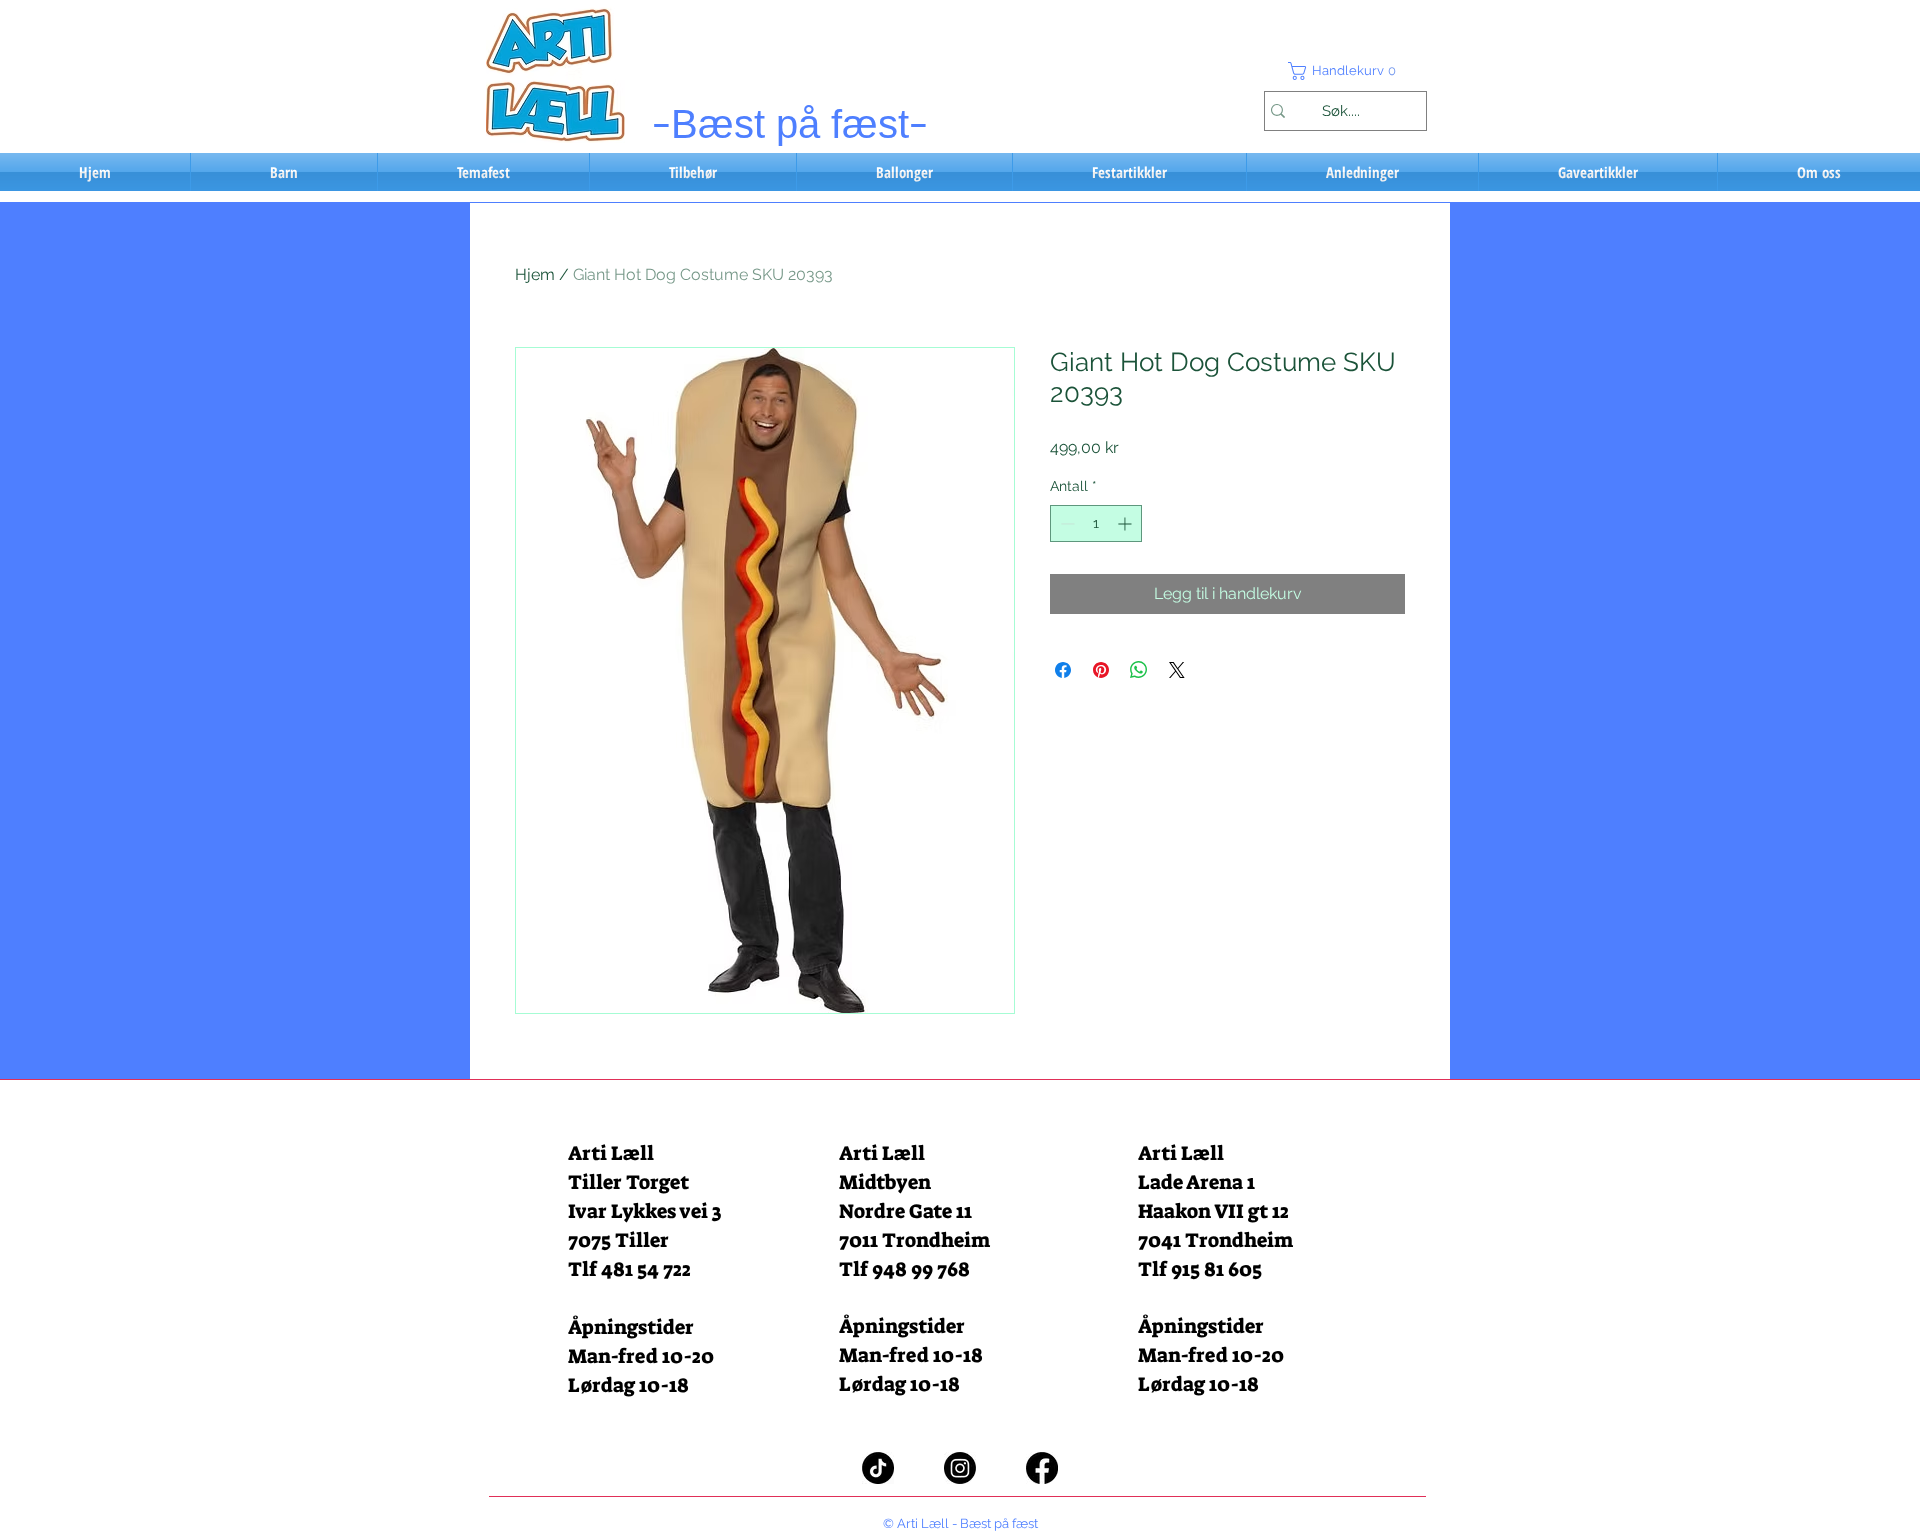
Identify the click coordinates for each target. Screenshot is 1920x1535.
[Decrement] (1065, 523)
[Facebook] (1042, 1468)
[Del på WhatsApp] (1139, 670)
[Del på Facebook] (1063, 670)
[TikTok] (878, 1468)
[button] (1345, 71)
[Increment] (1126, 523)
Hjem (535, 274)
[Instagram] (960, 1468)
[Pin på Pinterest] (1101, 670)
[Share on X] (1177, 670)
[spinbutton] (1096, 523)
